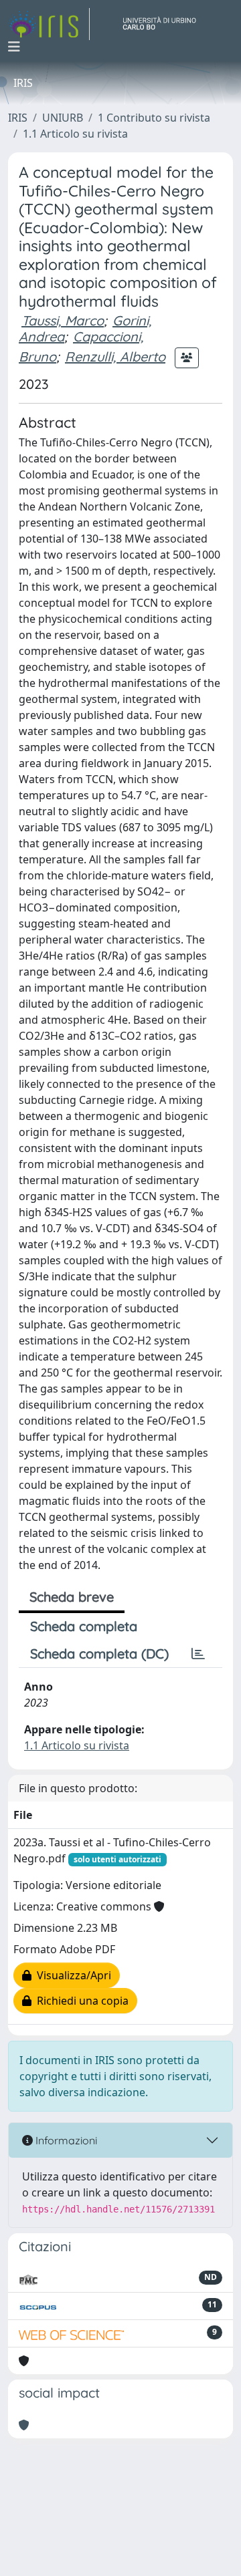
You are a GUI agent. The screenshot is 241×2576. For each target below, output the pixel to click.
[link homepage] (49, 24)
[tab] (198, 1654)
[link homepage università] (165, 24)
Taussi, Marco (63, 320)
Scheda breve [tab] (72, 1597)
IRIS (18, 118)
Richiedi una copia (80, 2001)
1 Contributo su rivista (154, 118)
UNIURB (63, 118)
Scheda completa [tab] (84, 1626)
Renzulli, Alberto (115, 356)
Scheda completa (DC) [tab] (99, 1654)
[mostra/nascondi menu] (14, 47)
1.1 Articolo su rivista (75, 134)
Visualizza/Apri (71, 1975)
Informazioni (65, 2140)
